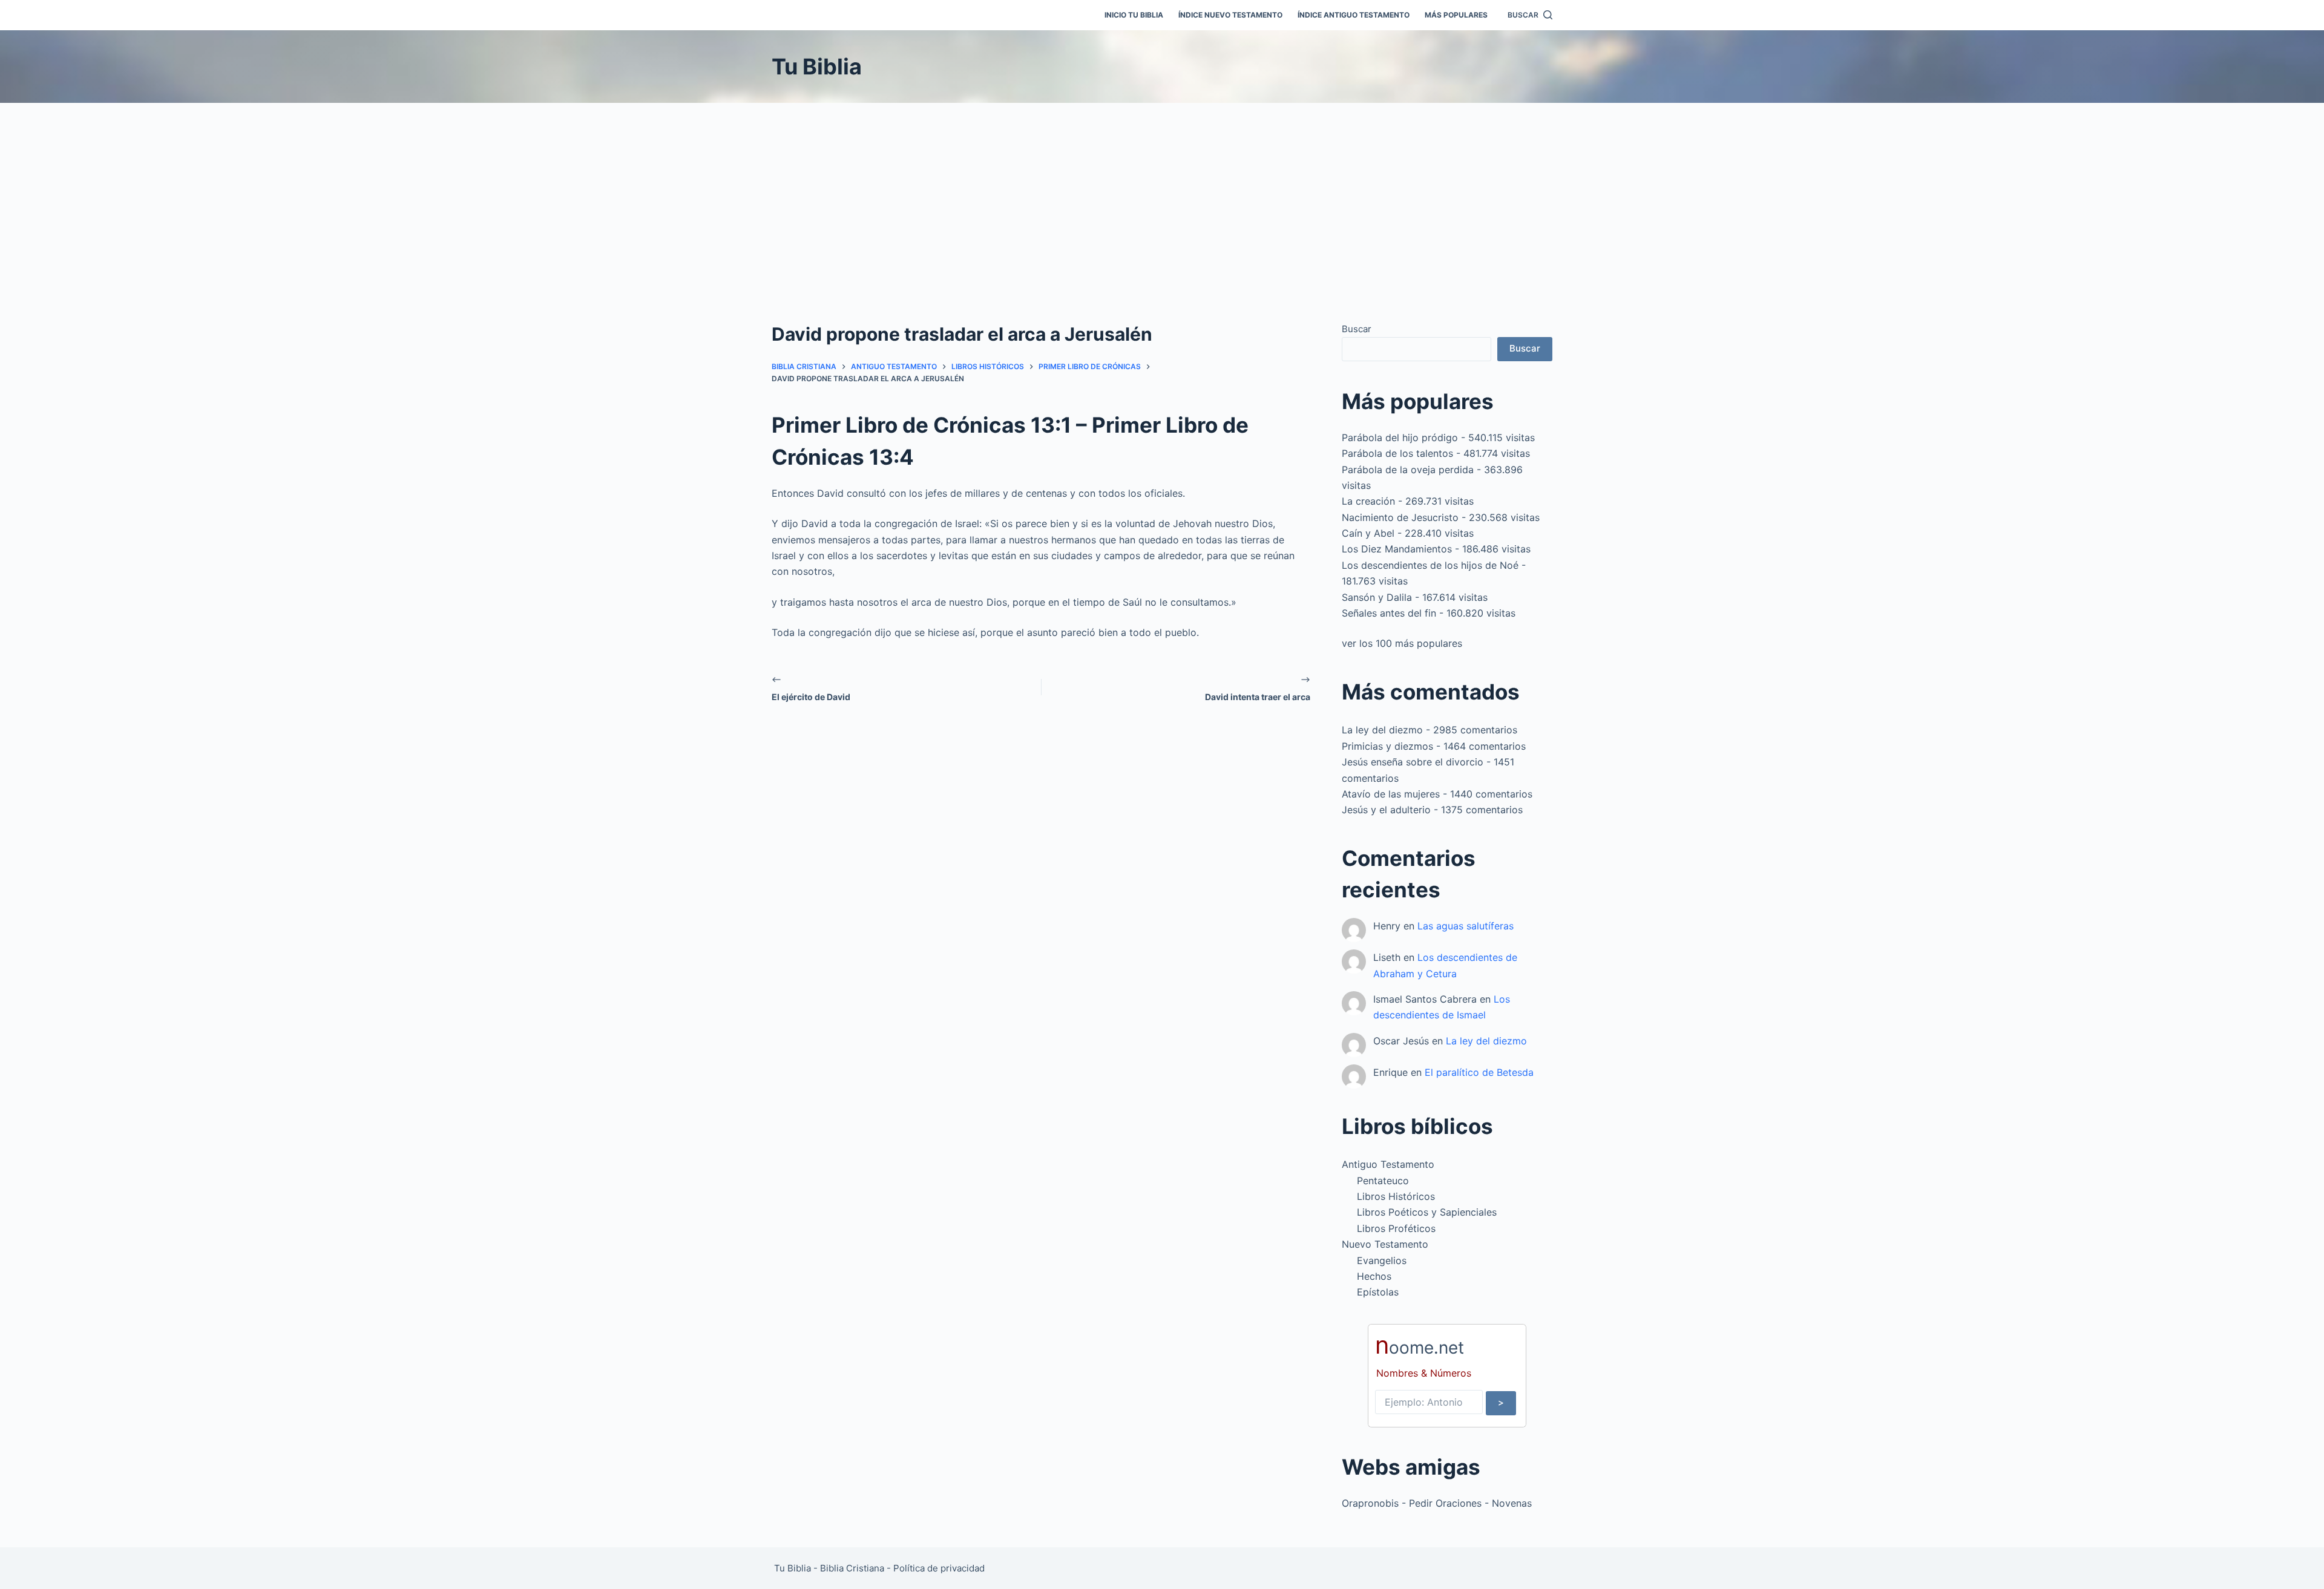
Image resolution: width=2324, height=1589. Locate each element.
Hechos (1374, 1276)
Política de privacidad (939, 1568)
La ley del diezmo (1382, 730)
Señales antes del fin (1389, 613)
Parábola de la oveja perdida (1408, 470)
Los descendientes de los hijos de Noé (1430, 565)
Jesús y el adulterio (1386, 810)
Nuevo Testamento (1385, 1244)
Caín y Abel (1368, 533)
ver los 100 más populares (1402, 643)
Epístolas (1378, 1292)
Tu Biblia (817, 67)
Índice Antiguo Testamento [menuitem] (1354, 15)
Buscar (1357, 329)
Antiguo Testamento (1388, 1164)
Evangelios (1382, 1260)
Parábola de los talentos (1397, 453)
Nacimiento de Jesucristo (1400, 517)
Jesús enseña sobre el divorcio (1413, 762)
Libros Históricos (1396, 1196)
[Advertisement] (1162, 194)
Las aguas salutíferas (1466, 926)
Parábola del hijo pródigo (1400, 437)
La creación (1368, 501)
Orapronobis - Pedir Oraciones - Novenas (1437, 1503)
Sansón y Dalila (1377, 597)
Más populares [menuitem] (1456, 15)
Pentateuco (1383, 1181)
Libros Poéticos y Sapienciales (1427, 1212)
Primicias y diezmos (1387, 746)
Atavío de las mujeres (1391, 794)
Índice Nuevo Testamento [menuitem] (1230, 15)
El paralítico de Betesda (1479, 1072)
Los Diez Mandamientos (1397, 549)
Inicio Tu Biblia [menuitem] (1134, 15)
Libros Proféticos (1396, 1228)
